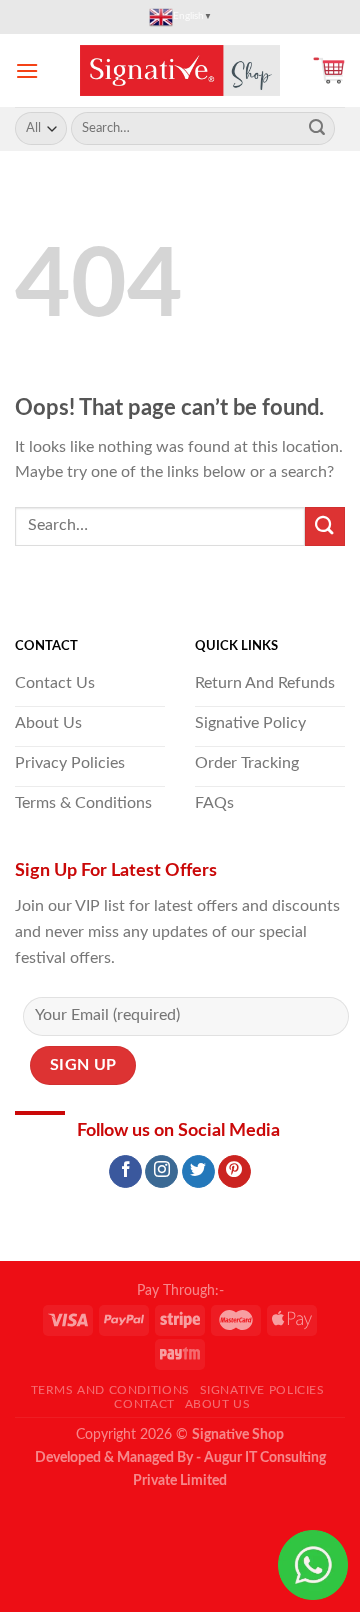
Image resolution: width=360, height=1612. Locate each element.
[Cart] (329, 70)
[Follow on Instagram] (161, 1172)
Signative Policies (262, 1390)
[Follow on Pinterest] (234, 1172)
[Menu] (27, 70)
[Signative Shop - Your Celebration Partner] (180, 70)
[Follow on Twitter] (198, 1172)
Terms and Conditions (110, 1390)
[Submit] (317, 129)
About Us (218, 1404)
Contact (144, 1404)
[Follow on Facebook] (125, 1172)
